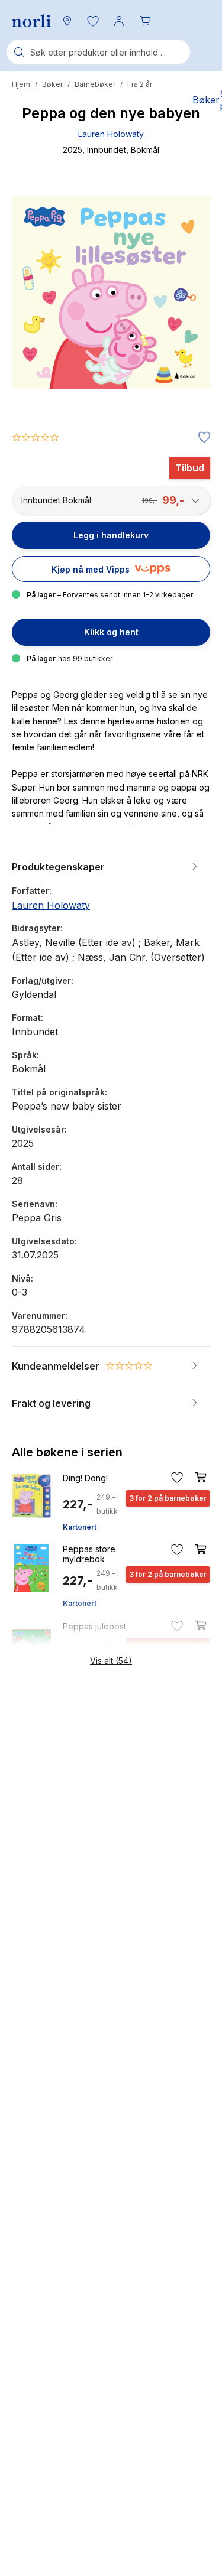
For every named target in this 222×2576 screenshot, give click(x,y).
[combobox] (98, 52)
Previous (37, 337)
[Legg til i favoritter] (201, 438)
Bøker (52, 84)
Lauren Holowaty (111, 134)
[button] (93, 21)
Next (185, 337)
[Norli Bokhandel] (31, 21)
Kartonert (80, 1527)
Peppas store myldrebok (89, 1554)
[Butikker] (67, 21)
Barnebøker (95, 84)
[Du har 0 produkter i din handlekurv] (145, 21)
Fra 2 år (140, 84)
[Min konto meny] (119, 21)
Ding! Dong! (85, 1478)
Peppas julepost (94, 1626)
